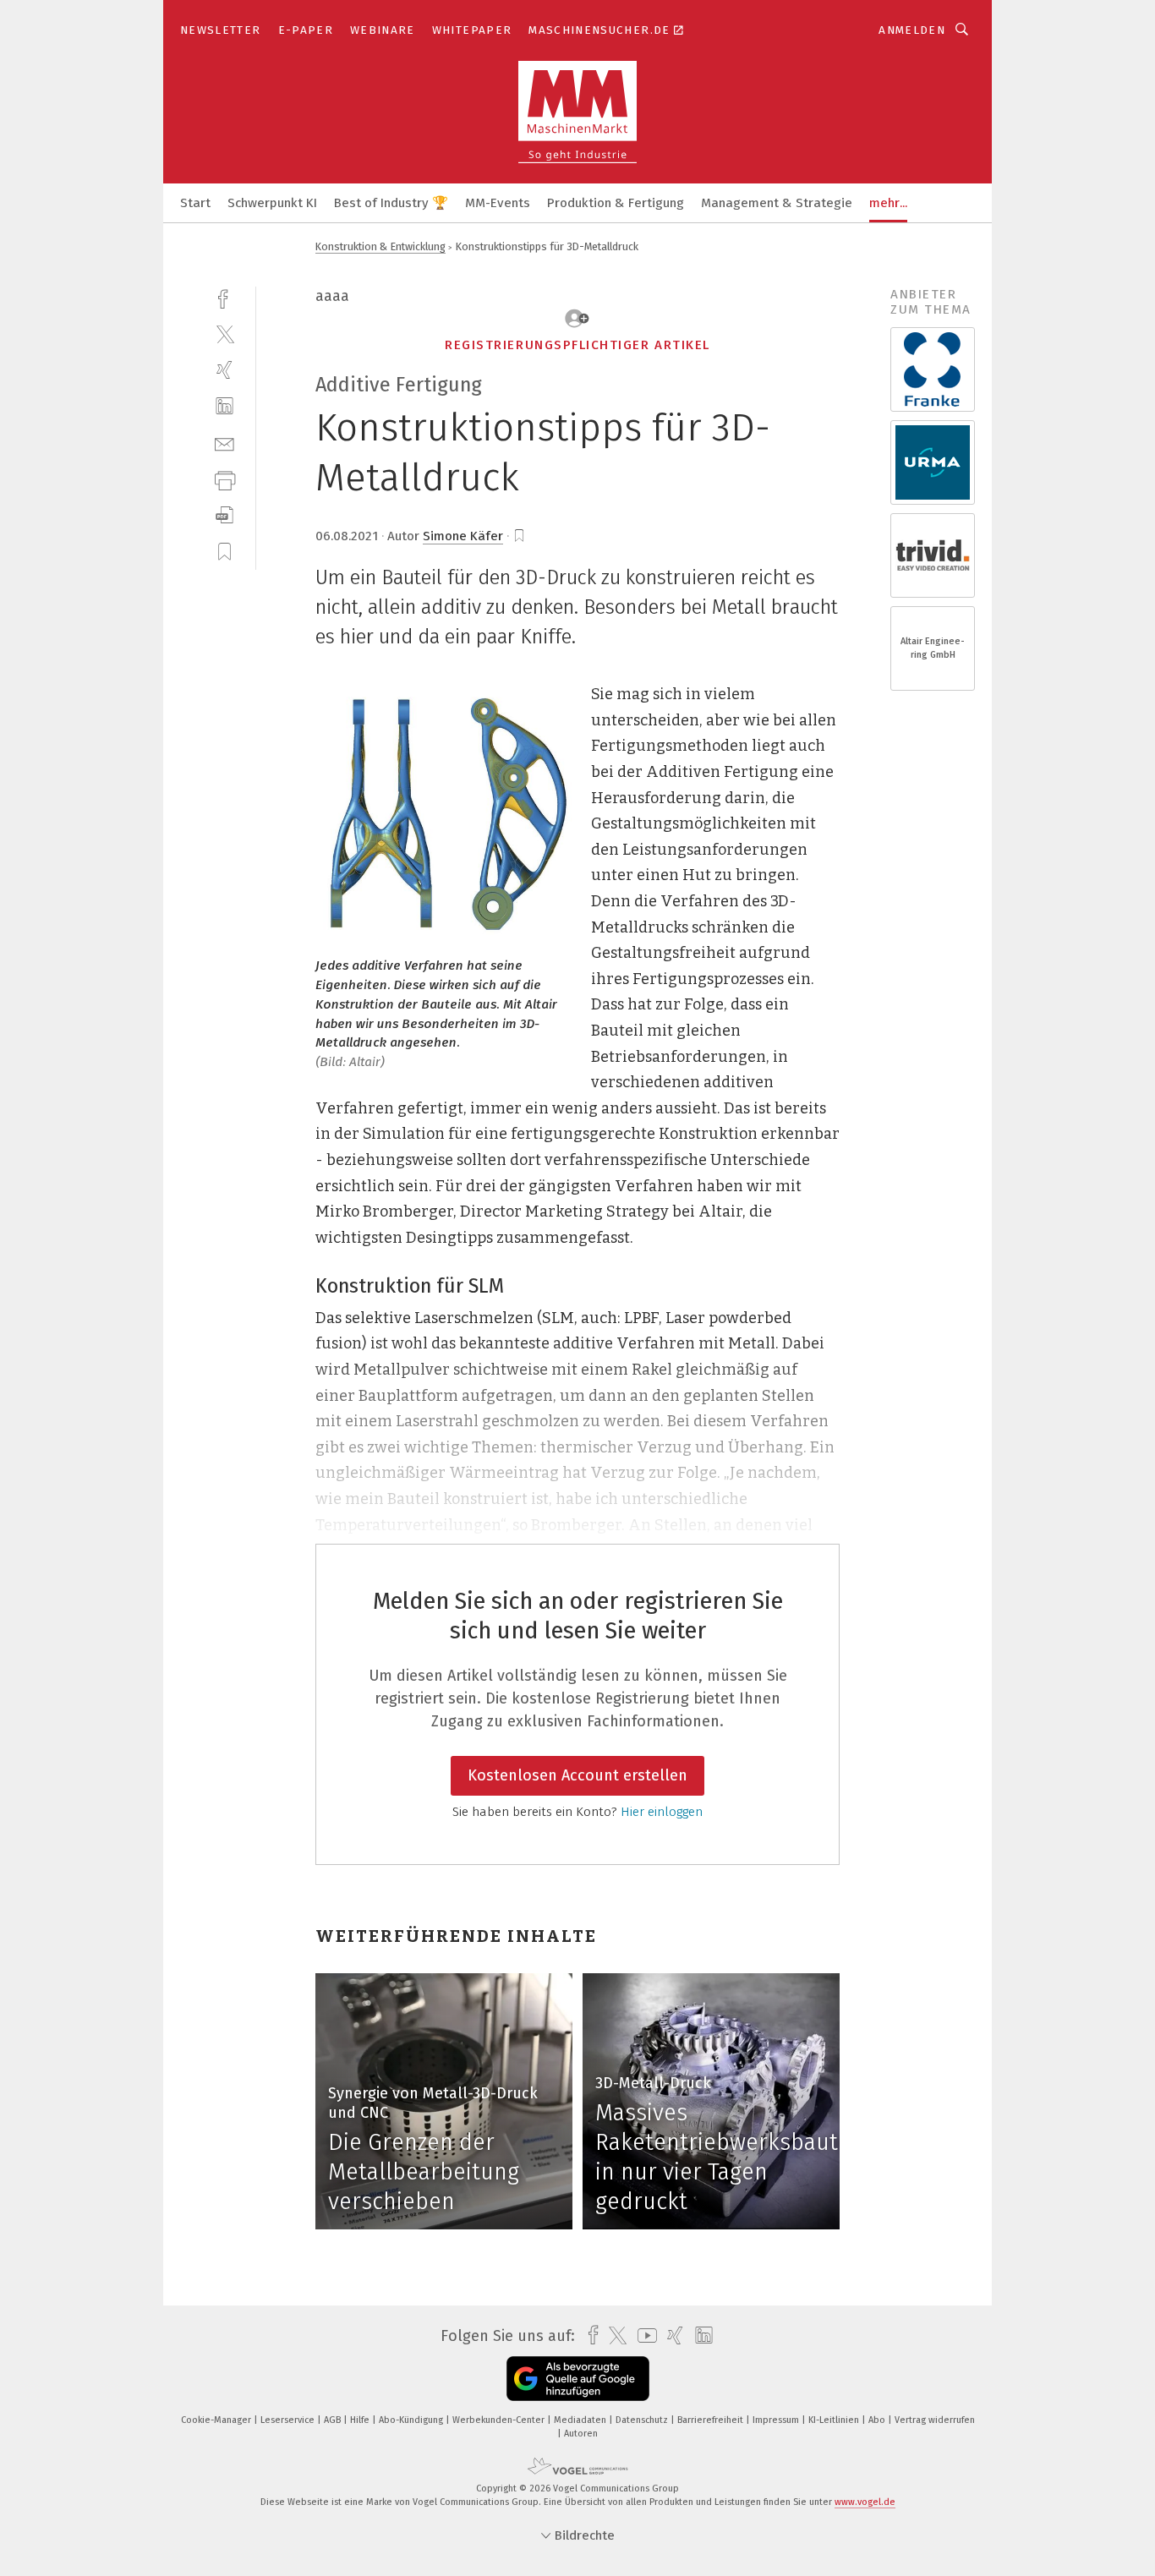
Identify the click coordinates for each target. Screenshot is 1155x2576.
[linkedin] (224, 406)
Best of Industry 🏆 (391, 203)
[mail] (224, 443)
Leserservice (289, 2420)
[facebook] (224, 297)
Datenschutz (643, 2420)
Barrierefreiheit (712, 2420)
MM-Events (498, 203)
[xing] (224, 370)
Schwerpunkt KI (272, 203)
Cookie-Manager (217, 2420)
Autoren (581, 2434)
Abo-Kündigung (412, 2420)
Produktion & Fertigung (616, 203)
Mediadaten (581, 2420)
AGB (334, 2420)
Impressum (777, 2420)
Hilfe (361, 2420)
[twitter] (224, 334)
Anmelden (912, 30)
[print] (224, 479)
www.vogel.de (865, 2502)
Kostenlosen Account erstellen (577, 1775)
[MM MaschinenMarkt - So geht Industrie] (195, 202)
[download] (224, 515)
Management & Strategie (777, 203)
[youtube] (643, 2335)
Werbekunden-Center (500, 2420)
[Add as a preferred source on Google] (578, 2379)
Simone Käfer (463, 536)
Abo (878, 2420)
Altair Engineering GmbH (933, 648)
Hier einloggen (662, 1812)
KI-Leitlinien (835, 2420)
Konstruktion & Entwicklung (380, 246)
